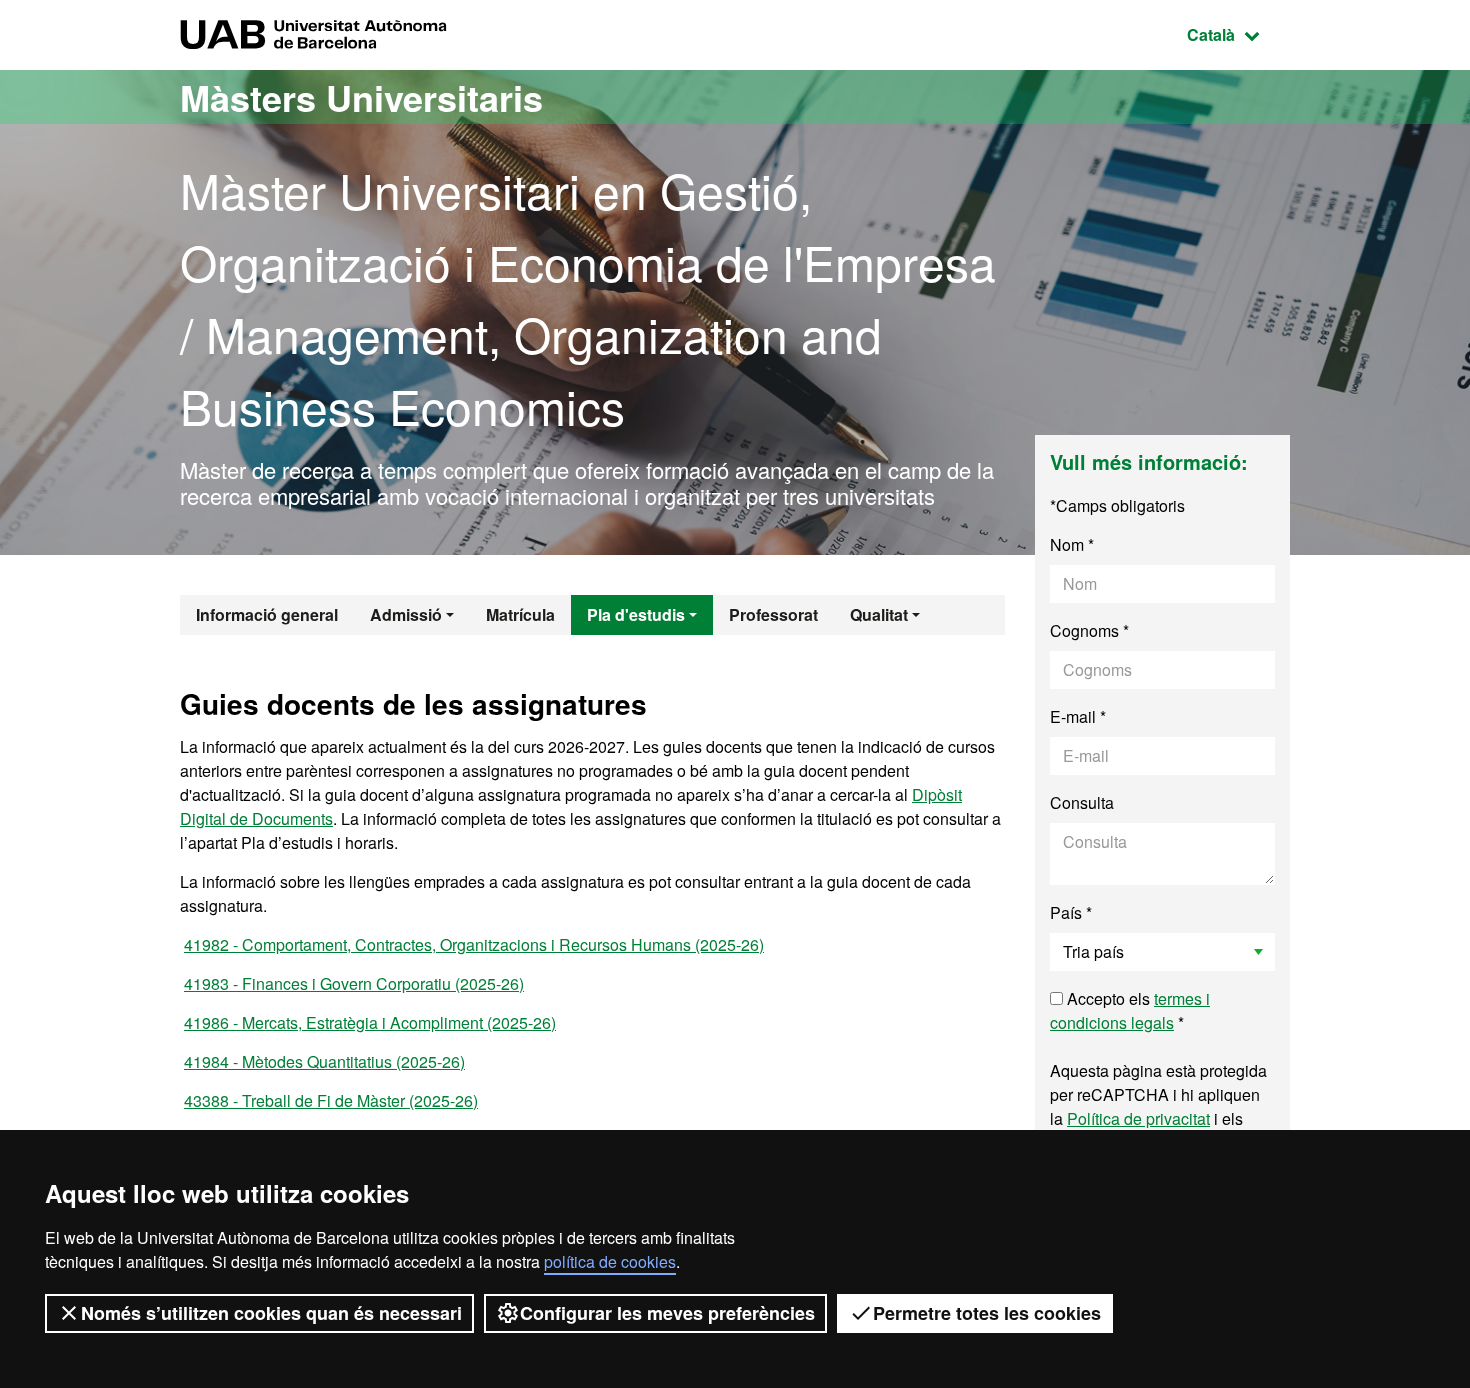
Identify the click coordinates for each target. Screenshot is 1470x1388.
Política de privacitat (1138, 1118)
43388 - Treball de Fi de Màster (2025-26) (331, 1100)
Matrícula (520, 614)
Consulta (1082, 802)
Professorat (773, 614)
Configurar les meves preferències (667, 1313)
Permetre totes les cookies (987, 1313)
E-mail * (1078, 716)
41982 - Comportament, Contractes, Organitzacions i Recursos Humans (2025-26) (474, 944)
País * (1071, 912)
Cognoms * (1089, 630)
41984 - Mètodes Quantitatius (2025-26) (324, 1061)
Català (1238, 34)
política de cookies (610, 1261)
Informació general (267, 614)
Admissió (406, 614)
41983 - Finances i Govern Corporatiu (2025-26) (354, 983)
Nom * (1072, 544)
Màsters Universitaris (361, 97)
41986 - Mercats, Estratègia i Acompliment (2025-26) (370, 1022)
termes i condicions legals (1130, 1010)
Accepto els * (1130, 1010)
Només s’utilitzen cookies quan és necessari (271, 1313)
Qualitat (879, 614)
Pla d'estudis (636, 614)
